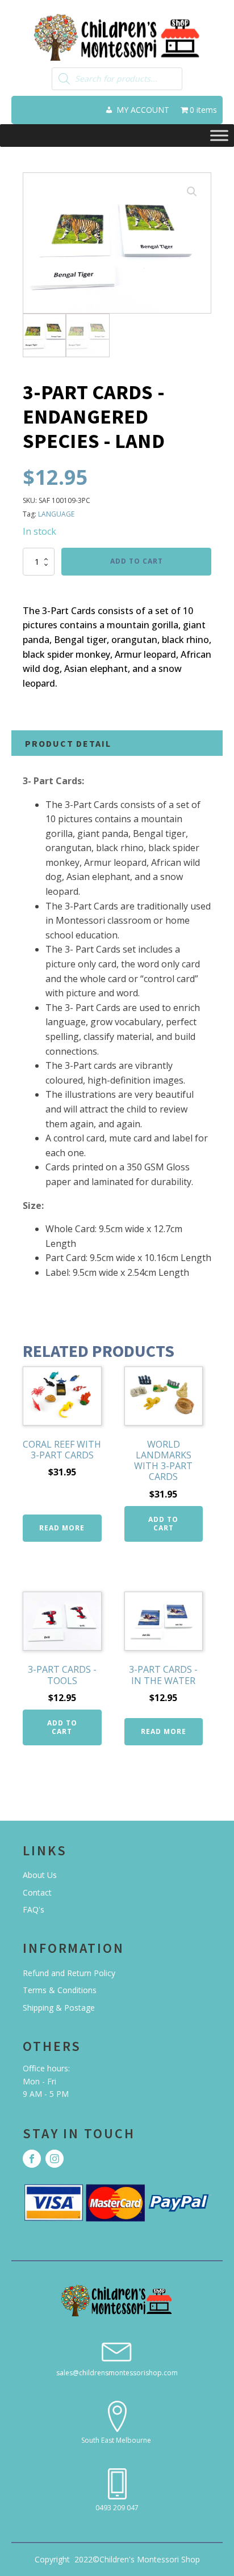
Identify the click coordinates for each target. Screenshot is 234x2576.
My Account (143, 110)
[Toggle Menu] (219, 135)
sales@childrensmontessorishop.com (117, 2373)
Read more (62, 1528)
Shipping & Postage (59, 2008)
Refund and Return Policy (69, 1973)
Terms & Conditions (60, 1990)
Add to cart (137, 561)
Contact (37, 1892)
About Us (40, 1875)
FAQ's (34, 1909)
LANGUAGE (56, 514)
